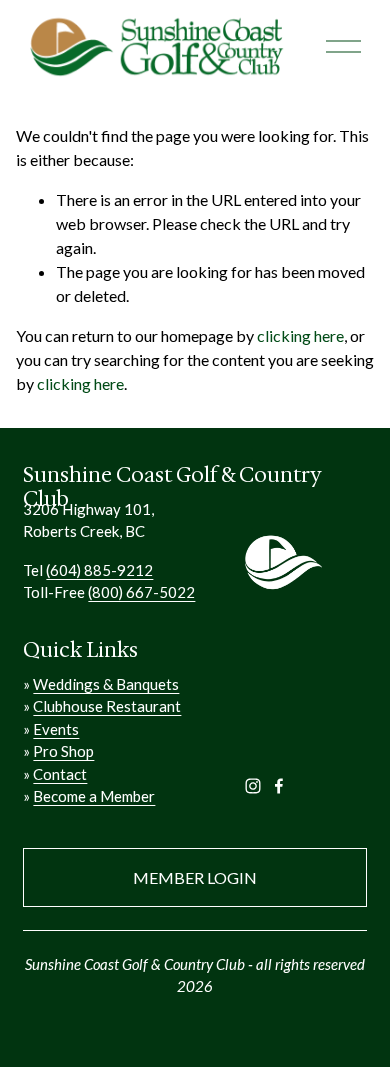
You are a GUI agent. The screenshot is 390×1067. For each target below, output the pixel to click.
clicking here (300, 335)
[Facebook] (279, 786)
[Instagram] (253, 786)
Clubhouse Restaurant (107, 706)
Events (56, 729)
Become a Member (94, 796)
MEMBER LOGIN (195, 877)
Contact (60, 774)
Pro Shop (63, 751)
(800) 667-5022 (141, 592)
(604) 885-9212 (99, 570)
